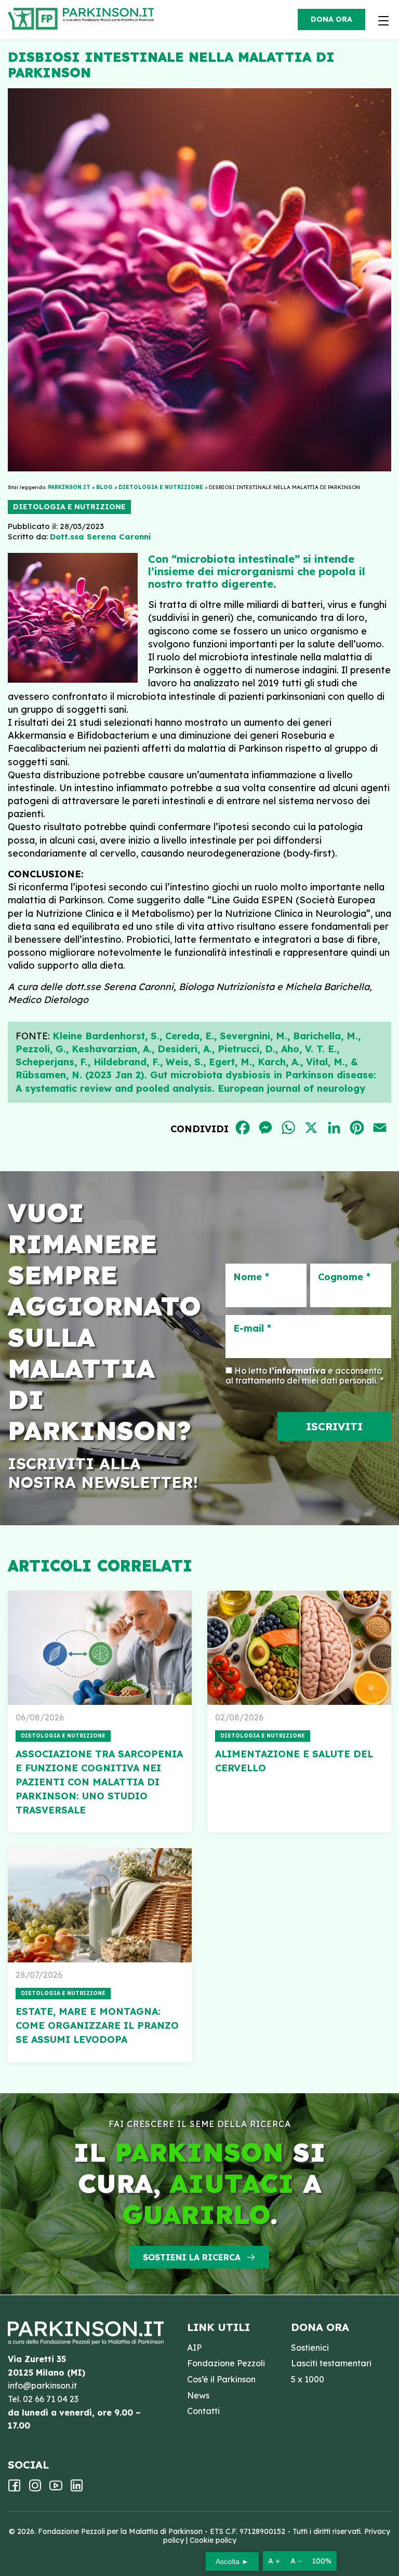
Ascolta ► (232, 2561)
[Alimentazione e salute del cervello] (299, 1648)
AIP (194, 2348)
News (198, 2395)
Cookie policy (213, 2540)
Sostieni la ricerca (192, 2257)
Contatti (203, 2411)
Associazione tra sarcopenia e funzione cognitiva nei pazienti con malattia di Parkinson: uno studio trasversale (99, 1782)
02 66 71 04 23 (51, 2399)
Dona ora (331, 19)
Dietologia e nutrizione (69, 507)
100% (322, 2561)
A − (296, 2561)
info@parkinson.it (42, 2385)
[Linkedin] (77, 2489)
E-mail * (252, 1328)
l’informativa (297, 1371)
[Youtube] (56, 2489)
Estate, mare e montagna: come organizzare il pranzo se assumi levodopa (97, 2025)
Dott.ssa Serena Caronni (101, 537)
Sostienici (310, 2348)
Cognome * (344, 1277)
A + (274, 2561)
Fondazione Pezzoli (226, 2363)
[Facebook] (14, 2489)
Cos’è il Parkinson (221, 2379)
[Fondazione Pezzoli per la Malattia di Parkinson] (111, 16)
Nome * (251, 1277)
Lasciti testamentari (331, 2363)
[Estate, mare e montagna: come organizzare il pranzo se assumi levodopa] (100, 1905)
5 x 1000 (308, 2379)
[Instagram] (35, 2489)
